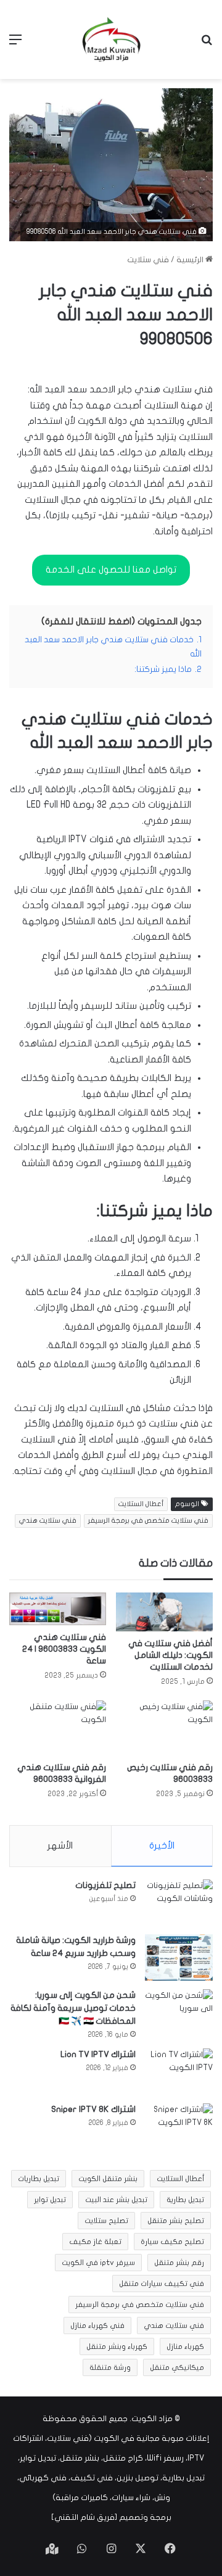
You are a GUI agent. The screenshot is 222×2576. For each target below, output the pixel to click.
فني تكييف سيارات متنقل (162, 2284)
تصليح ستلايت (106, 2221)
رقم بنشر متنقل (179, 2263)
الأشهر (60, 1845)
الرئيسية (191, 260)
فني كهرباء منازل (97, 2325)
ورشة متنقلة (110, 2367)
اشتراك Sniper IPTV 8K (93, 2109)
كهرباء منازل (185, 2346)
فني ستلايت (148, 260)
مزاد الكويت (152, 2419)
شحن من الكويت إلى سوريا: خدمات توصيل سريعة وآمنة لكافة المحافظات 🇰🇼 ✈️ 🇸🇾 (73, 2008)
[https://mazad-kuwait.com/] (111, 39)
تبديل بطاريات (39, 2179)
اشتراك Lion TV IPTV (98, 2054)
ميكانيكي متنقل (177, 2367)
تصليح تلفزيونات (105, 1885)
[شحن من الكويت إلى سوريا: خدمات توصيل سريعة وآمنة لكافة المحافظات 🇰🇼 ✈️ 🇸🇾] (179, 2012)
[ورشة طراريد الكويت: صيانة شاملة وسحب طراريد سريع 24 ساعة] (179, 1957)
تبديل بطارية (185, 2200)
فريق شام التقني (84, 2517)
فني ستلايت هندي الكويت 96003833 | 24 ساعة (64, 1649)
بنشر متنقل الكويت (108, 2179)
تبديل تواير (50, 2200)
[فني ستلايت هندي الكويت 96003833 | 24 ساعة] (58, 1609)
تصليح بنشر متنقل (176, 2221)
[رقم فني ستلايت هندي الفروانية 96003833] (58, 1728)
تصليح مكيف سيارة (172, 2242)
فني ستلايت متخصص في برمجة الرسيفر (148, 1521)
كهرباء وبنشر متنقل (117, 2346)
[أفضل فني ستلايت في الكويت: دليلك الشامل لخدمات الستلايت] (164, 1612)
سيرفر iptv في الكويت (98, 2263)
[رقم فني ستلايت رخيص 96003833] (164, 1728)
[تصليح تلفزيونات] (179, 1903)
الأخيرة (162, 1845)
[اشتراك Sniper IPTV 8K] (179, 2127)
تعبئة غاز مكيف (95, 2242)
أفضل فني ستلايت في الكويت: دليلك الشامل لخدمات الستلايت (171, 1655)
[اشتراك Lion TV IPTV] (179, 2072)
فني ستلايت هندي (48, 1521)
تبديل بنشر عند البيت (116, 2200)
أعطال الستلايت (141, 1504)
